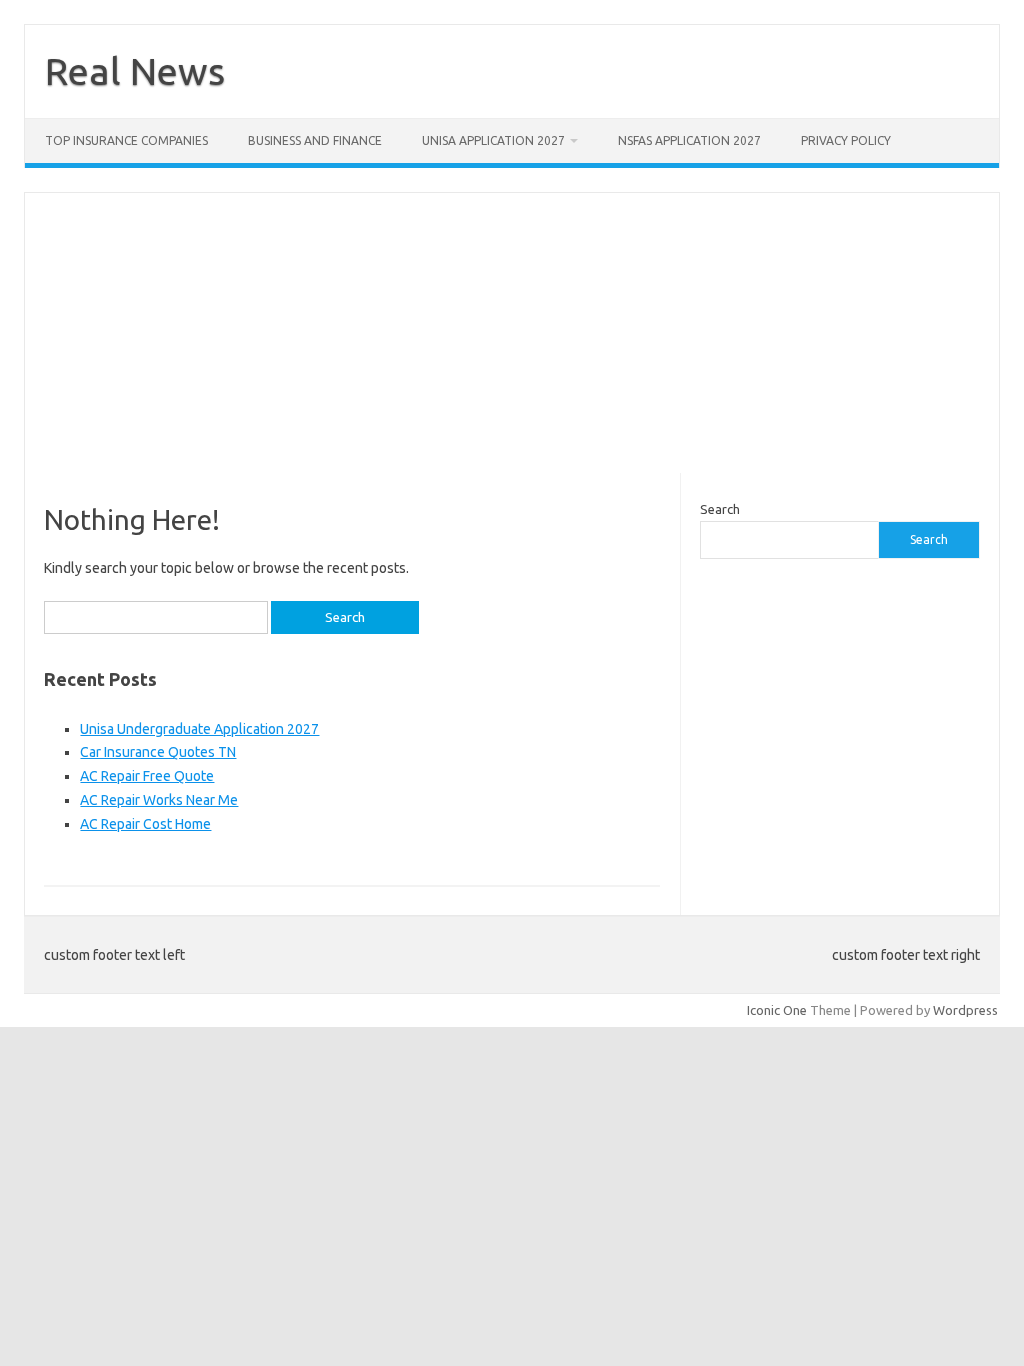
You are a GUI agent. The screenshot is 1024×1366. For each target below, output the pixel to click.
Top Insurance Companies (126, 140)
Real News (135, 71)
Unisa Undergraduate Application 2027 (199, 729)
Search (720, 509)
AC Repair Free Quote (147, 776)
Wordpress (965, 1010)
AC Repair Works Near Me (159, 800)
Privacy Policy (846, 140)
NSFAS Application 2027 (689, 140)
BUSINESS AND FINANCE (315, 140)
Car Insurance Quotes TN (158, 752)
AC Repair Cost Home (145, 824)
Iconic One (777, 1010)
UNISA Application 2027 (493, 140)
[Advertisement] (512, 333)
